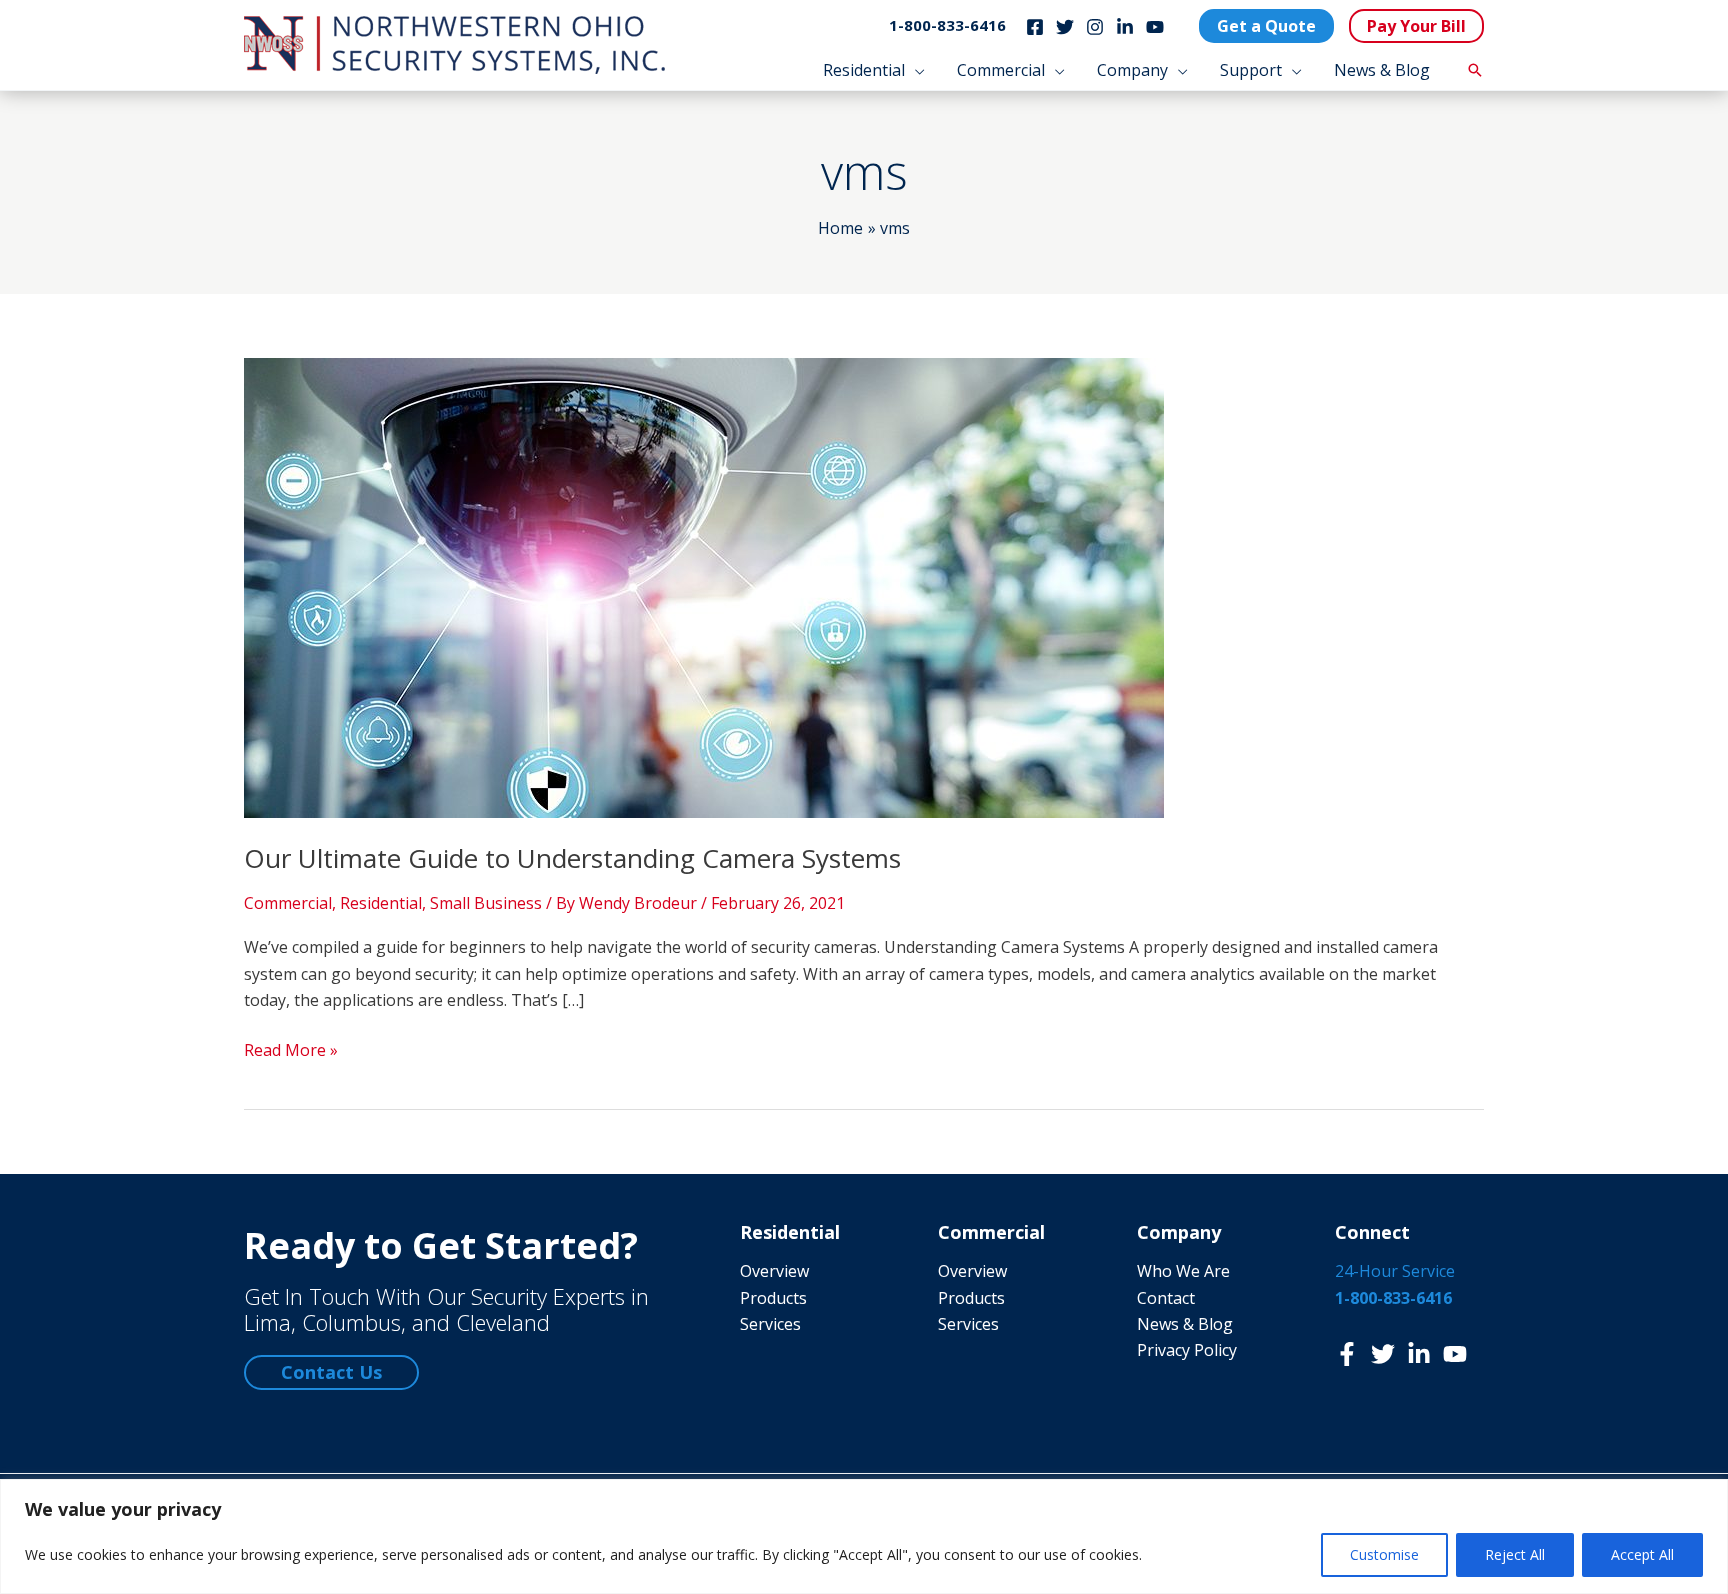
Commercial (288, 903)
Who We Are (1183, 1271)
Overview (774, 1271)
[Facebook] (1035, 27)
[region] (864, 1536)
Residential (381, 903)
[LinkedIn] (1125, 27)
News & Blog (1185, 1324)
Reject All (1515, 1554)
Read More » (291, 1050)
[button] (915, 70)
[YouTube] (1155, 27)
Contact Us (331, 1372)
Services (770, 1324)
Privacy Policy (1187, 1350)
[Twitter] (1065, 27)
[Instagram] (1095, 27)
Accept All (1642, 1554)
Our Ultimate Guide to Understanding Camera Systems (572, 858)
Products (773, 1298)
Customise (1384, 1554)
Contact (1166, 1298)
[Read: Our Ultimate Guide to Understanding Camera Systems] (704, 586)
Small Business (486, 903)
